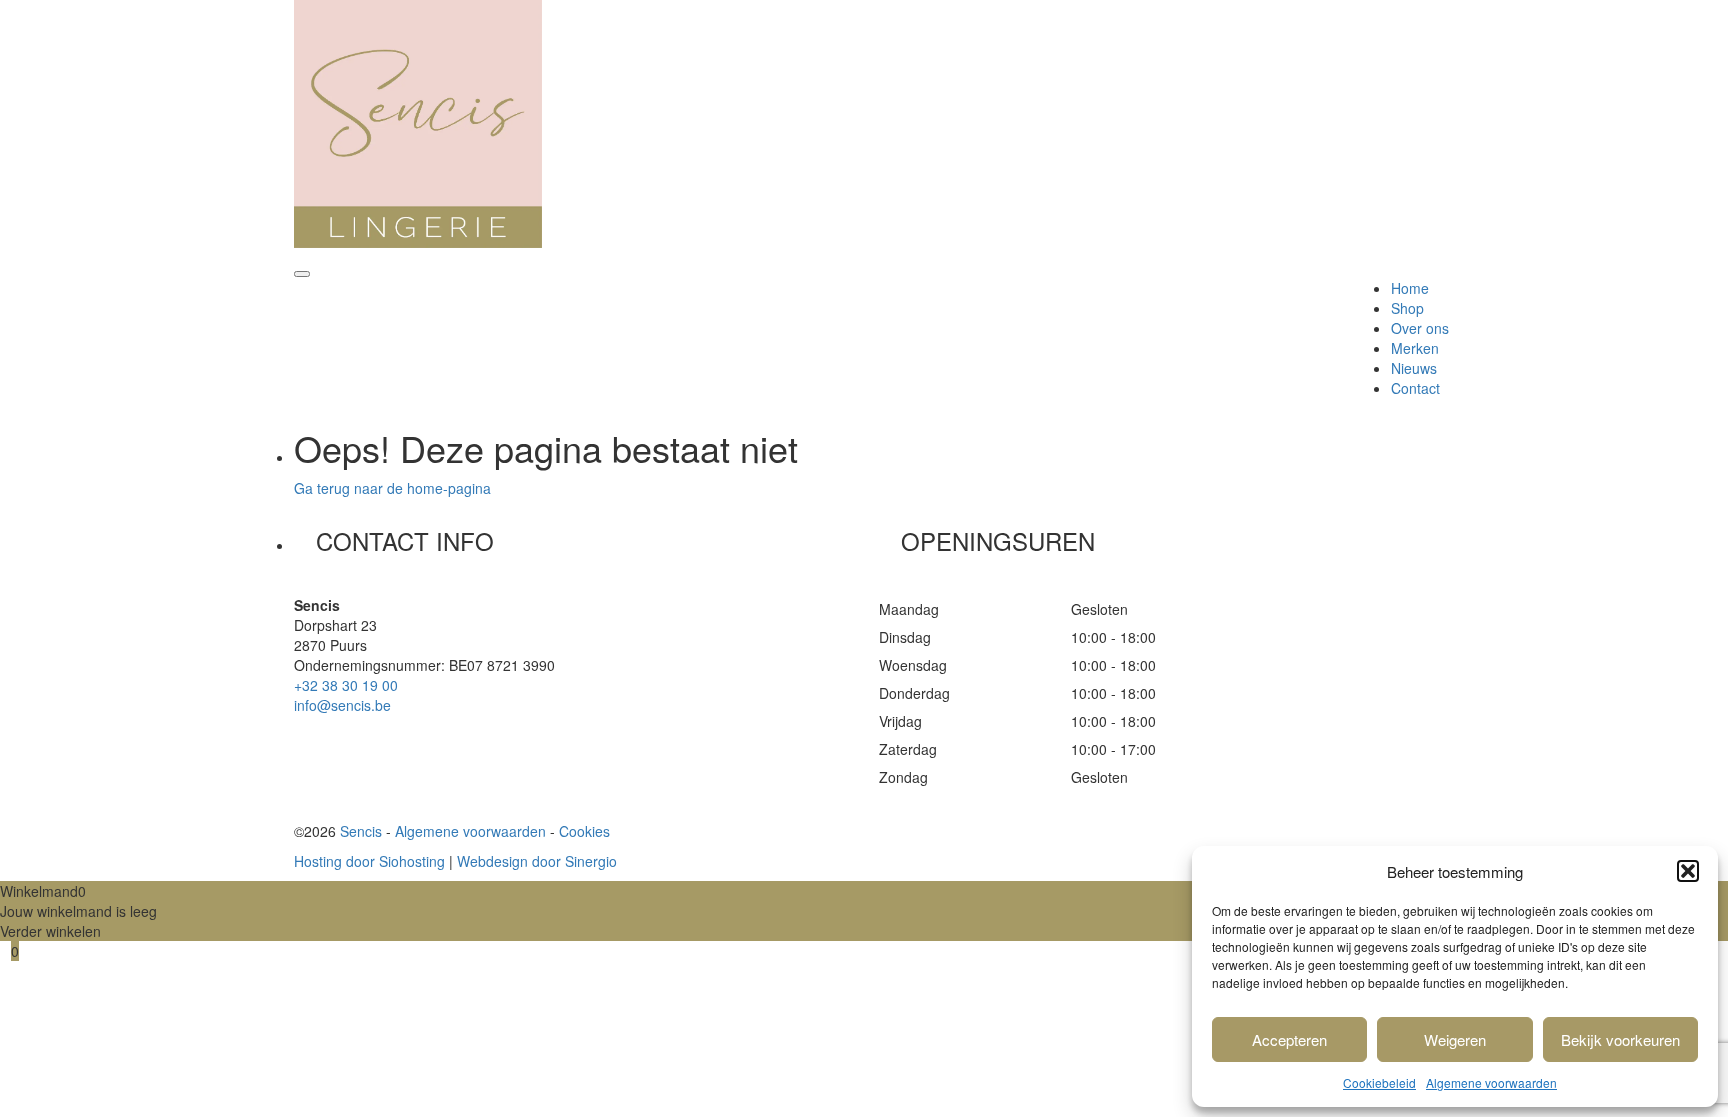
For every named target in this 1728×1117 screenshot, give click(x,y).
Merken (1415, 348)
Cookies (584, 831)
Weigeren (1455, 1039)
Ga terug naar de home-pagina (392, 488)
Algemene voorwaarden (1491, 1082)
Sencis (361, 831)
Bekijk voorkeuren (1620, 1039)
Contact (1415, 388)
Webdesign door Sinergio (537, 861)
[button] (1688, 871)
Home (1410, 288)
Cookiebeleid (1379, 1082)
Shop (1407, 308)
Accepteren (1289, 1039)
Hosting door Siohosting (369, 861)
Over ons (1420, 328)
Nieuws (1414, 368)
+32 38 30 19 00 (346, 685)
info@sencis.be (342, 705)
